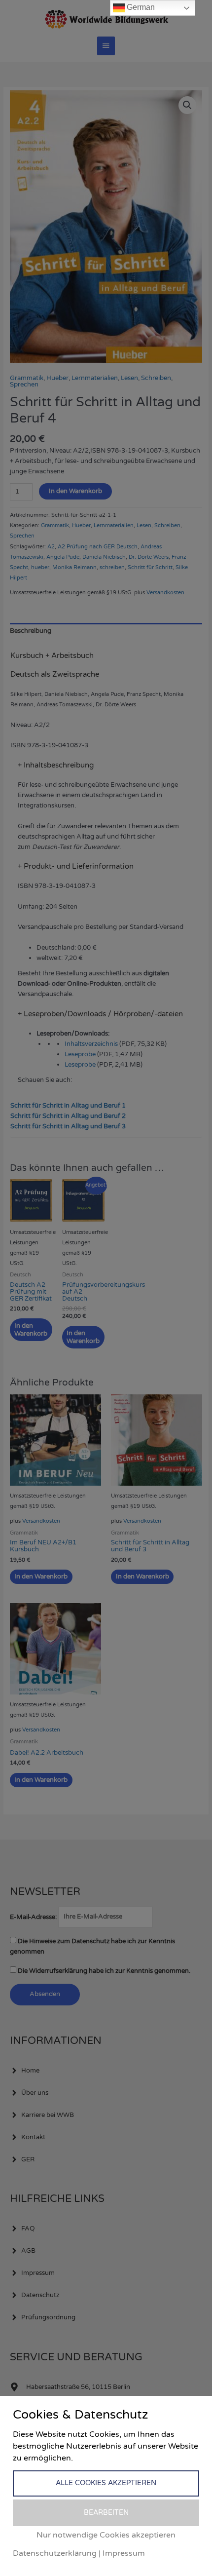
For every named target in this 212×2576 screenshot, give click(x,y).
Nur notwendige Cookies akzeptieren (106, 2535)
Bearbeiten (106, 2513)
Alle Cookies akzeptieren (106, 2483)
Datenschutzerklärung (55, 2553)
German (140, 7)
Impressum (124, 2553)
